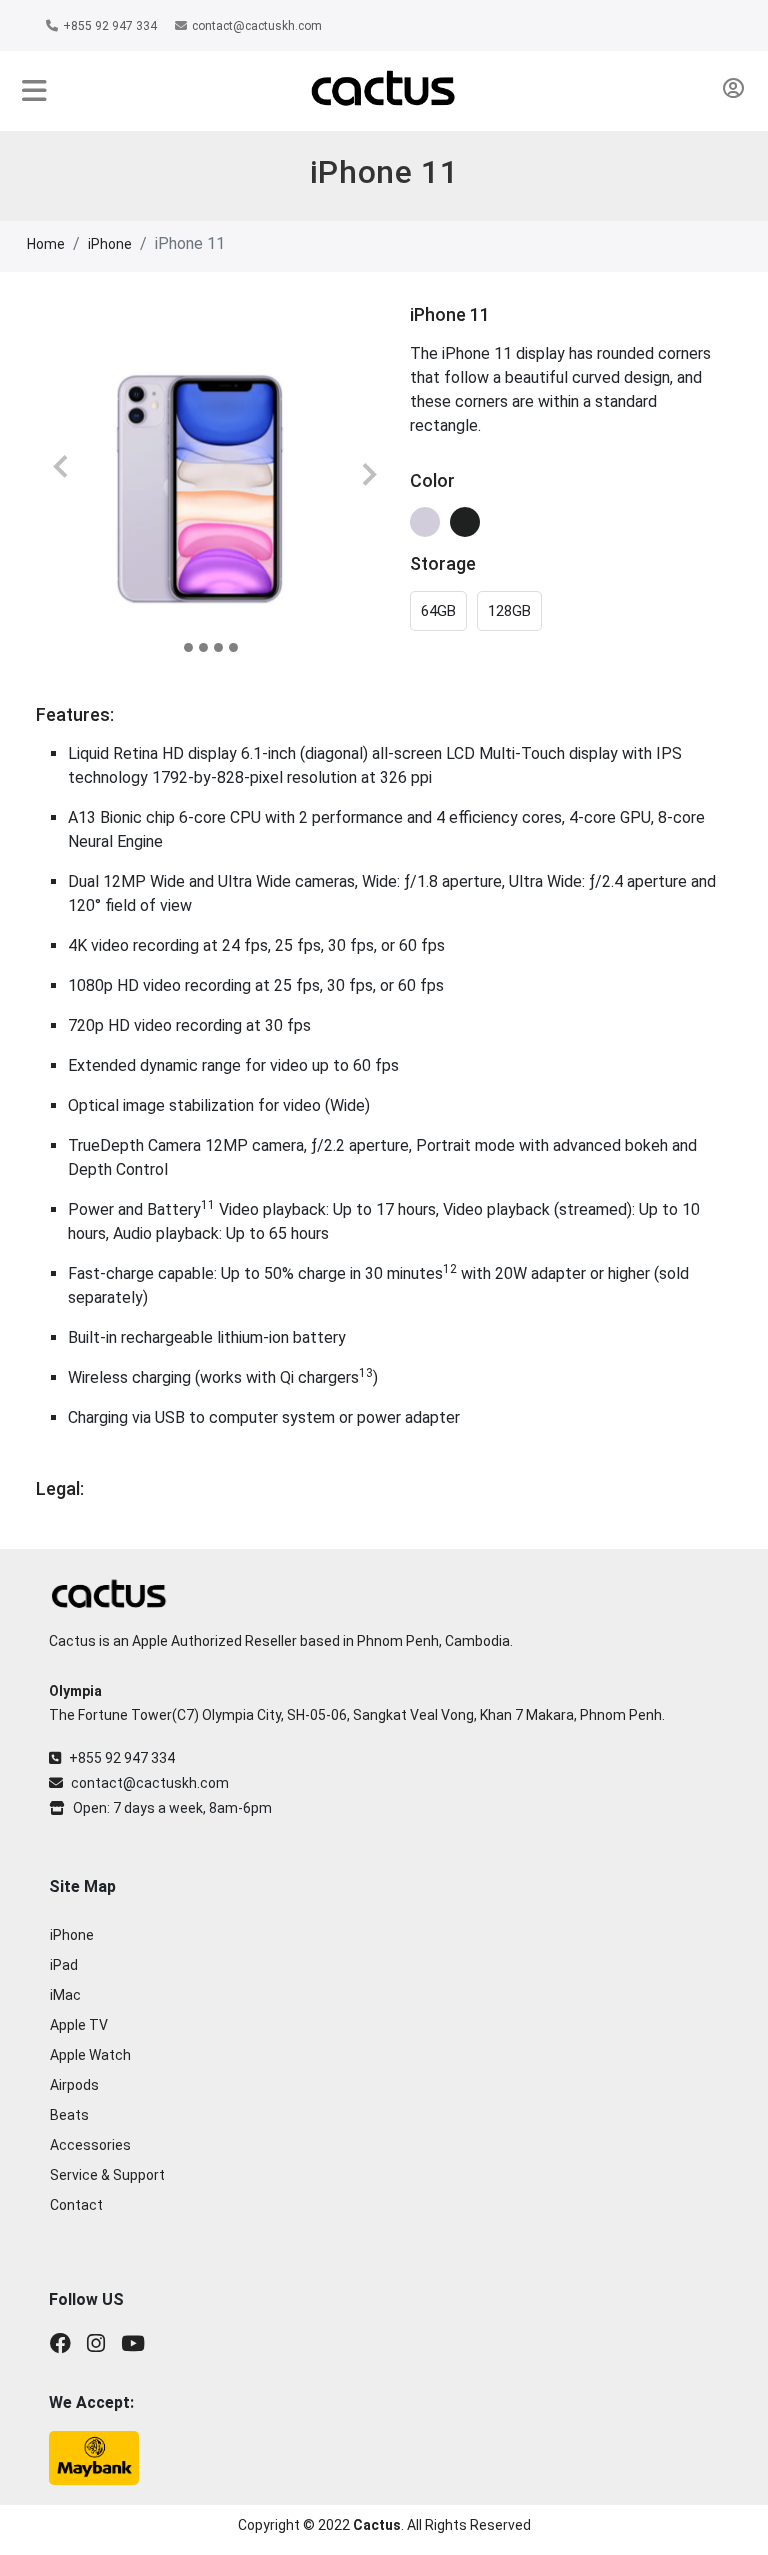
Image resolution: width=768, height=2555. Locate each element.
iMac (65, 1995)
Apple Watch (90, 2055)
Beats (69, 2115)
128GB (509, 611)
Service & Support (107, 2175)
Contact (76, 2205)
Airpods (74, 2085)
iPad (64, 1965)
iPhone (110, 244)
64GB (438, 611)
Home (46, 244)
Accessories (90, 2145)
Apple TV (79, 2025)
